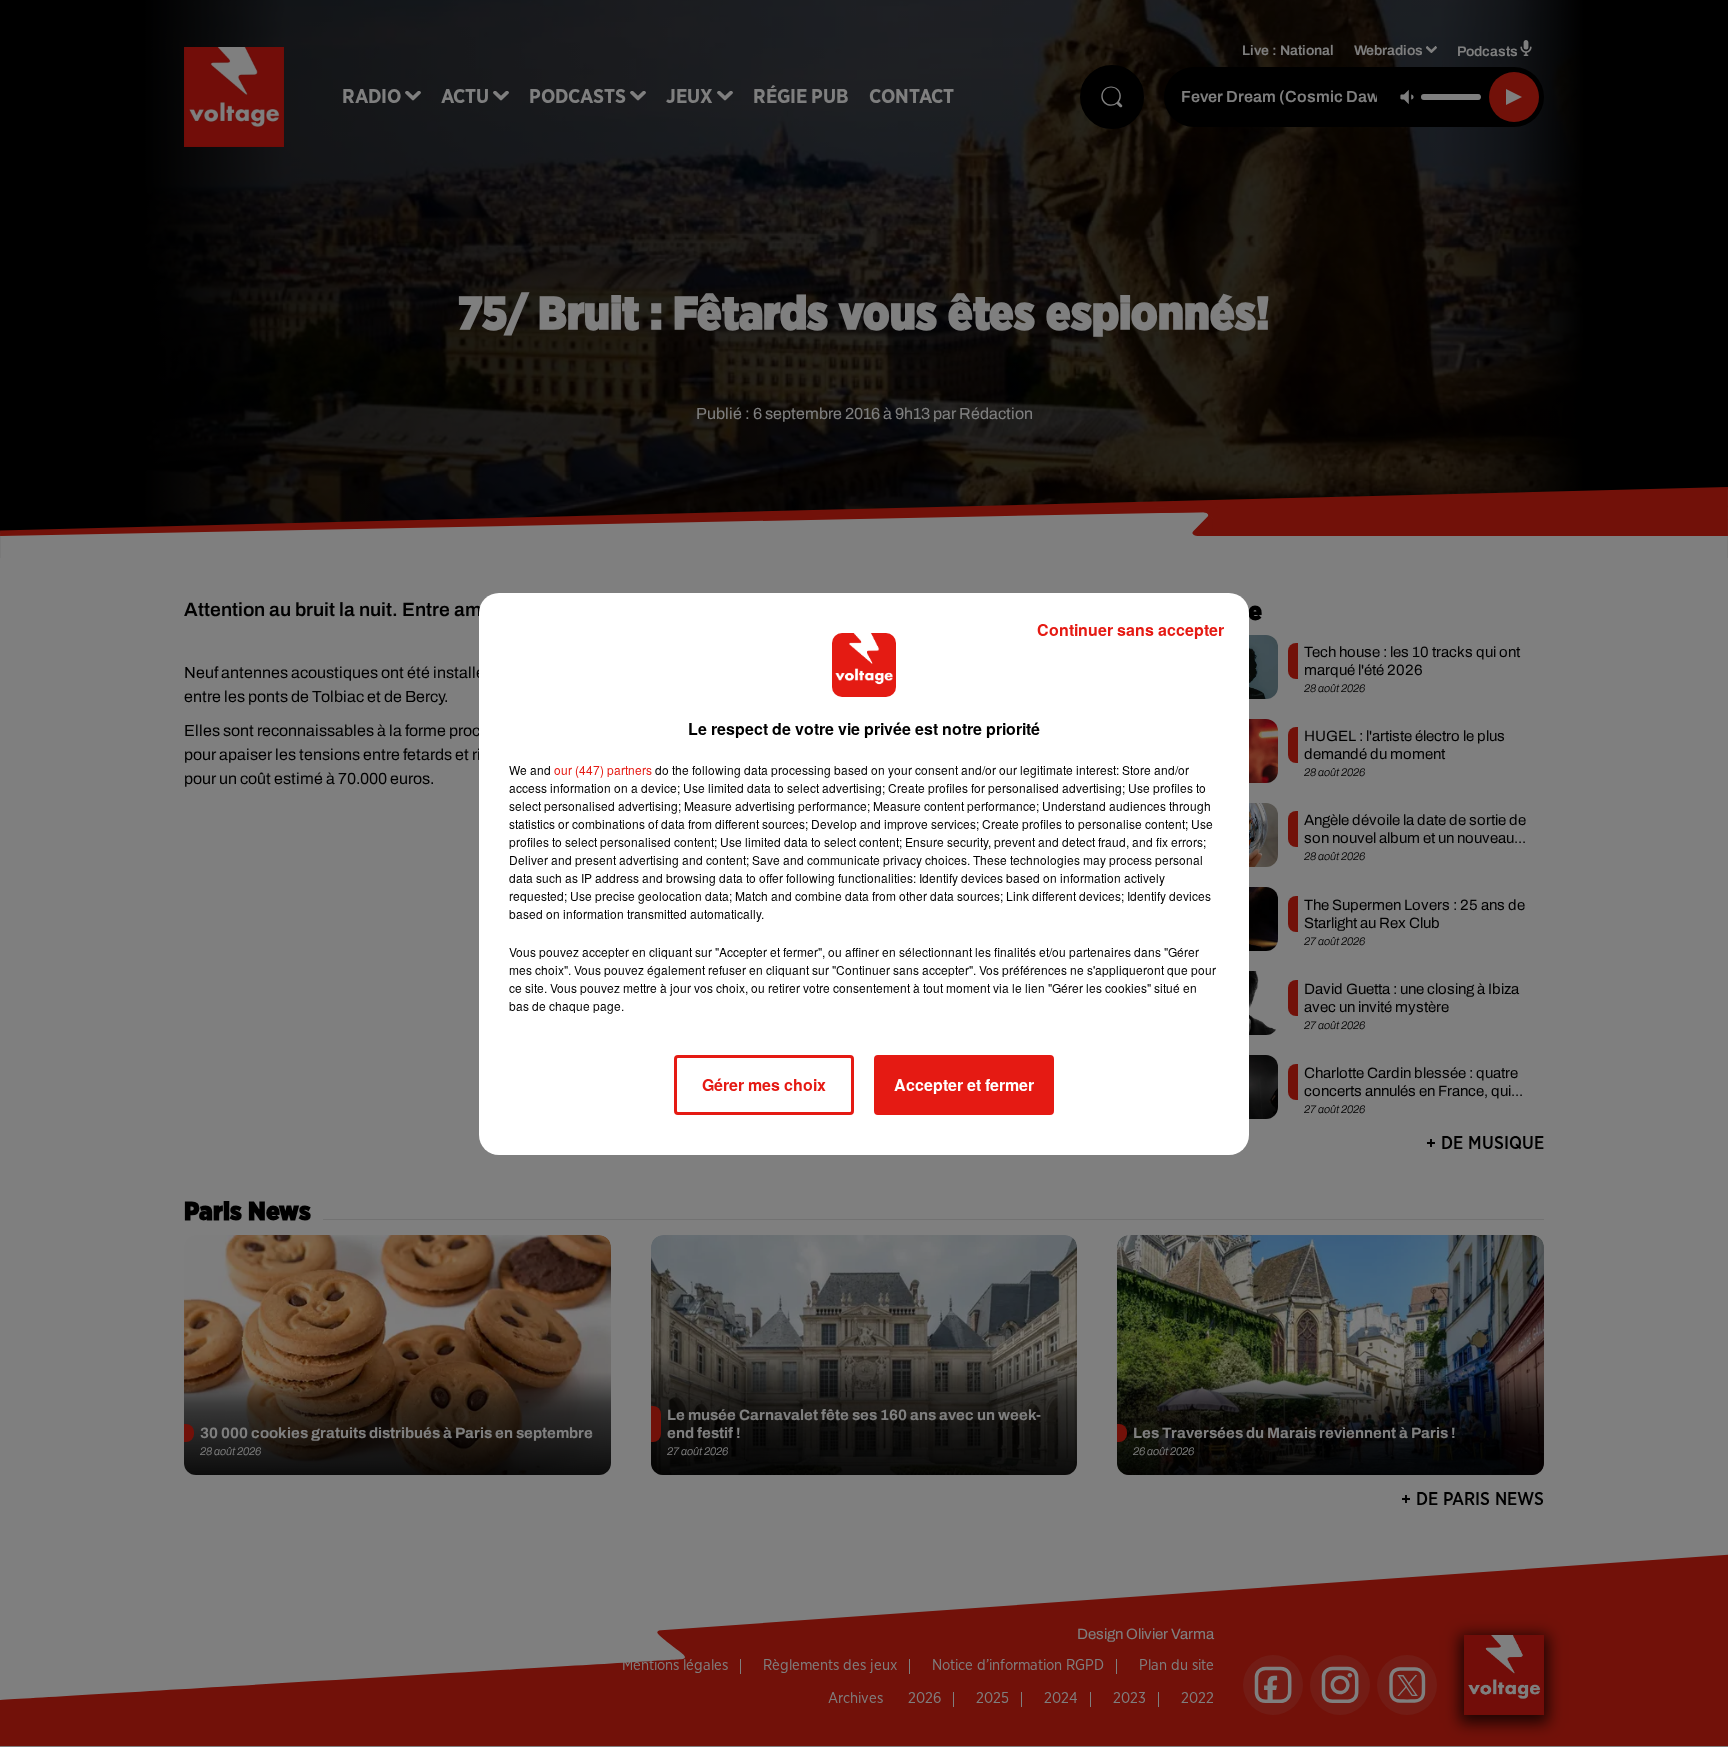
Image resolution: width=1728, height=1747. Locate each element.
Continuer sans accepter (1130, 629)
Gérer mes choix (764, 1084)
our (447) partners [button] (603, 769)
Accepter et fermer (964, 1084)
